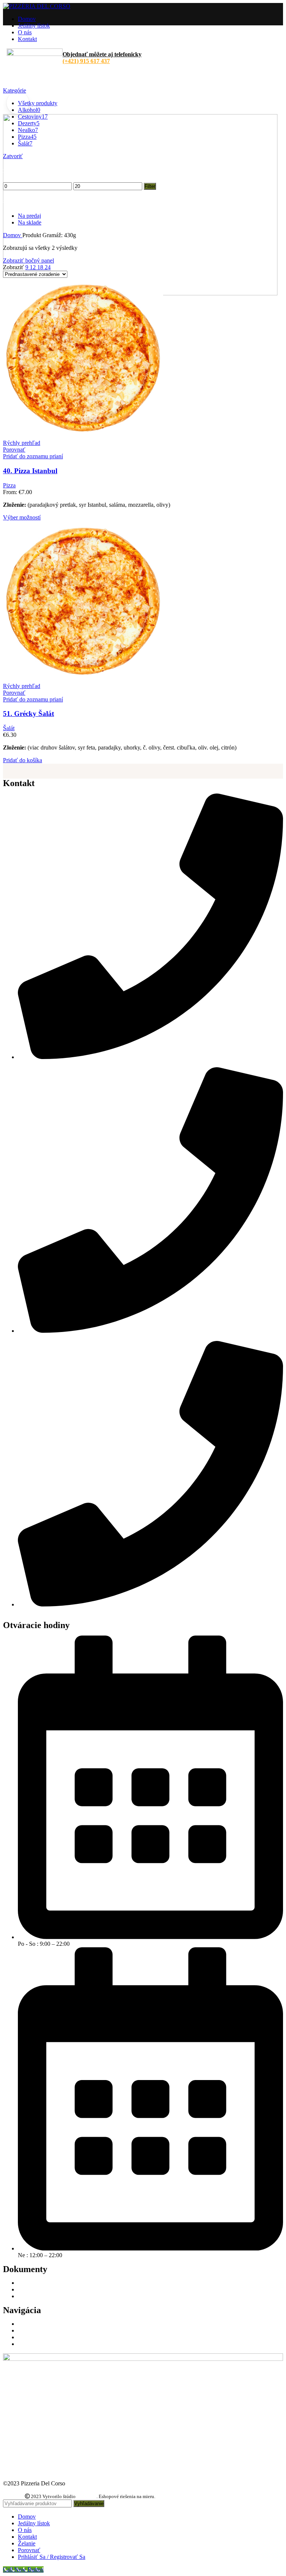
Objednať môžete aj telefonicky (102, 54)
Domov (13, 235)
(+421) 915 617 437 (86, 61)
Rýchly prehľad (22, 443)
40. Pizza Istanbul (30, 471)
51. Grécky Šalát (28, 714)
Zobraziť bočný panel (28, 260)
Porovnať (29, 2550)
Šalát (9, 728)
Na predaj (29, 216)
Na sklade (30, 222)
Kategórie (15, 90)
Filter (150, 186)
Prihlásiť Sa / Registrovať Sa (52, 2557)
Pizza (9, 485)
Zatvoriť (13, 156)
